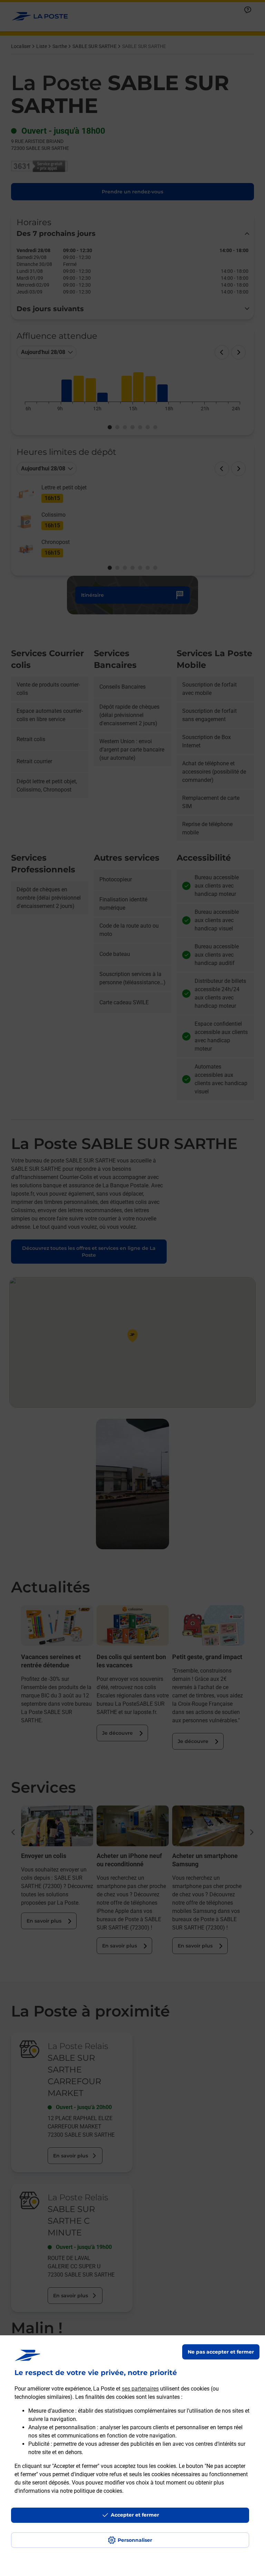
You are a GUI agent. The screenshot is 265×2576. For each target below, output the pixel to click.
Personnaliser (135, 2540)
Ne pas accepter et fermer (221, 2352)
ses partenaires (140, 2389)
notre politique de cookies (91, 2491)
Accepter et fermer (135, 2515)
